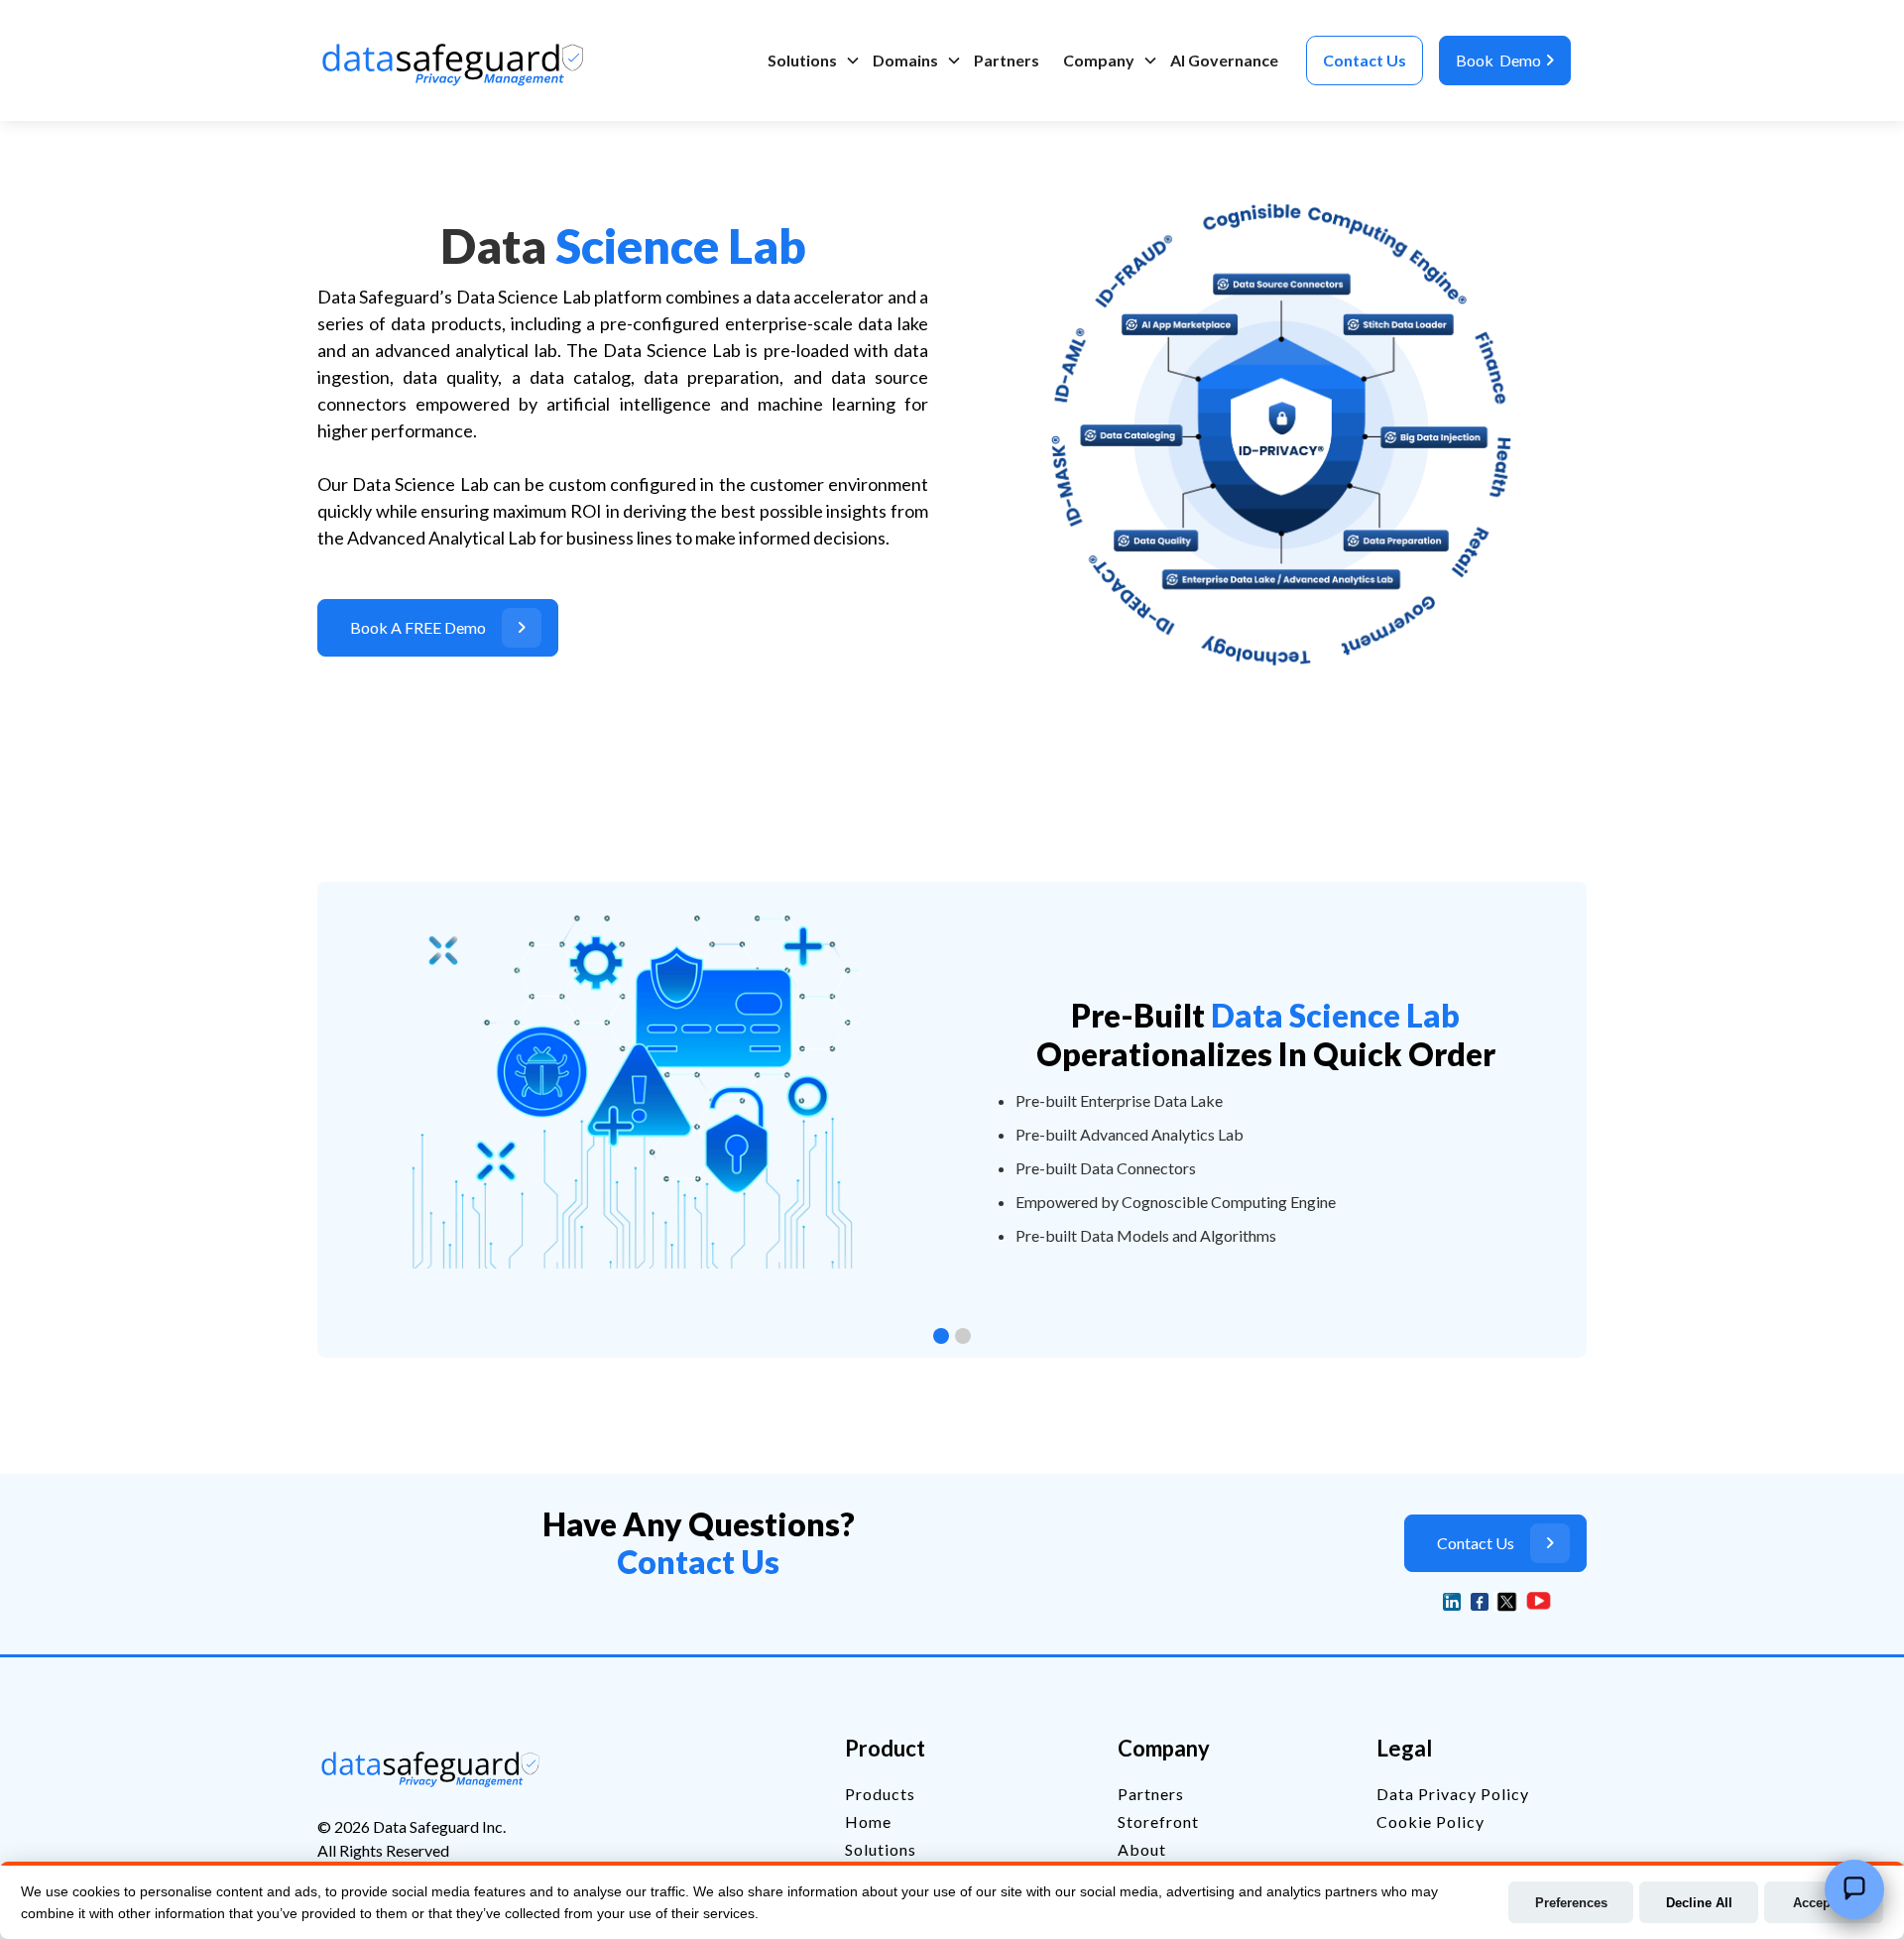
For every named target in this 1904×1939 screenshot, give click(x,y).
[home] (457, 61)
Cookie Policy (1430, 1821)
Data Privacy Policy (1453, 1794)
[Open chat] (1854, 1889)
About (1142, 1849)
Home (868, 1821)
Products (880, 1794)
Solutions (802, 60)
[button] (808, 61)
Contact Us (1365, 60)
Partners (1007, 60)
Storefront (1158, 1821)
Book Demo (1505, 60)
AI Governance (1224, 60)
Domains (905, 60)
